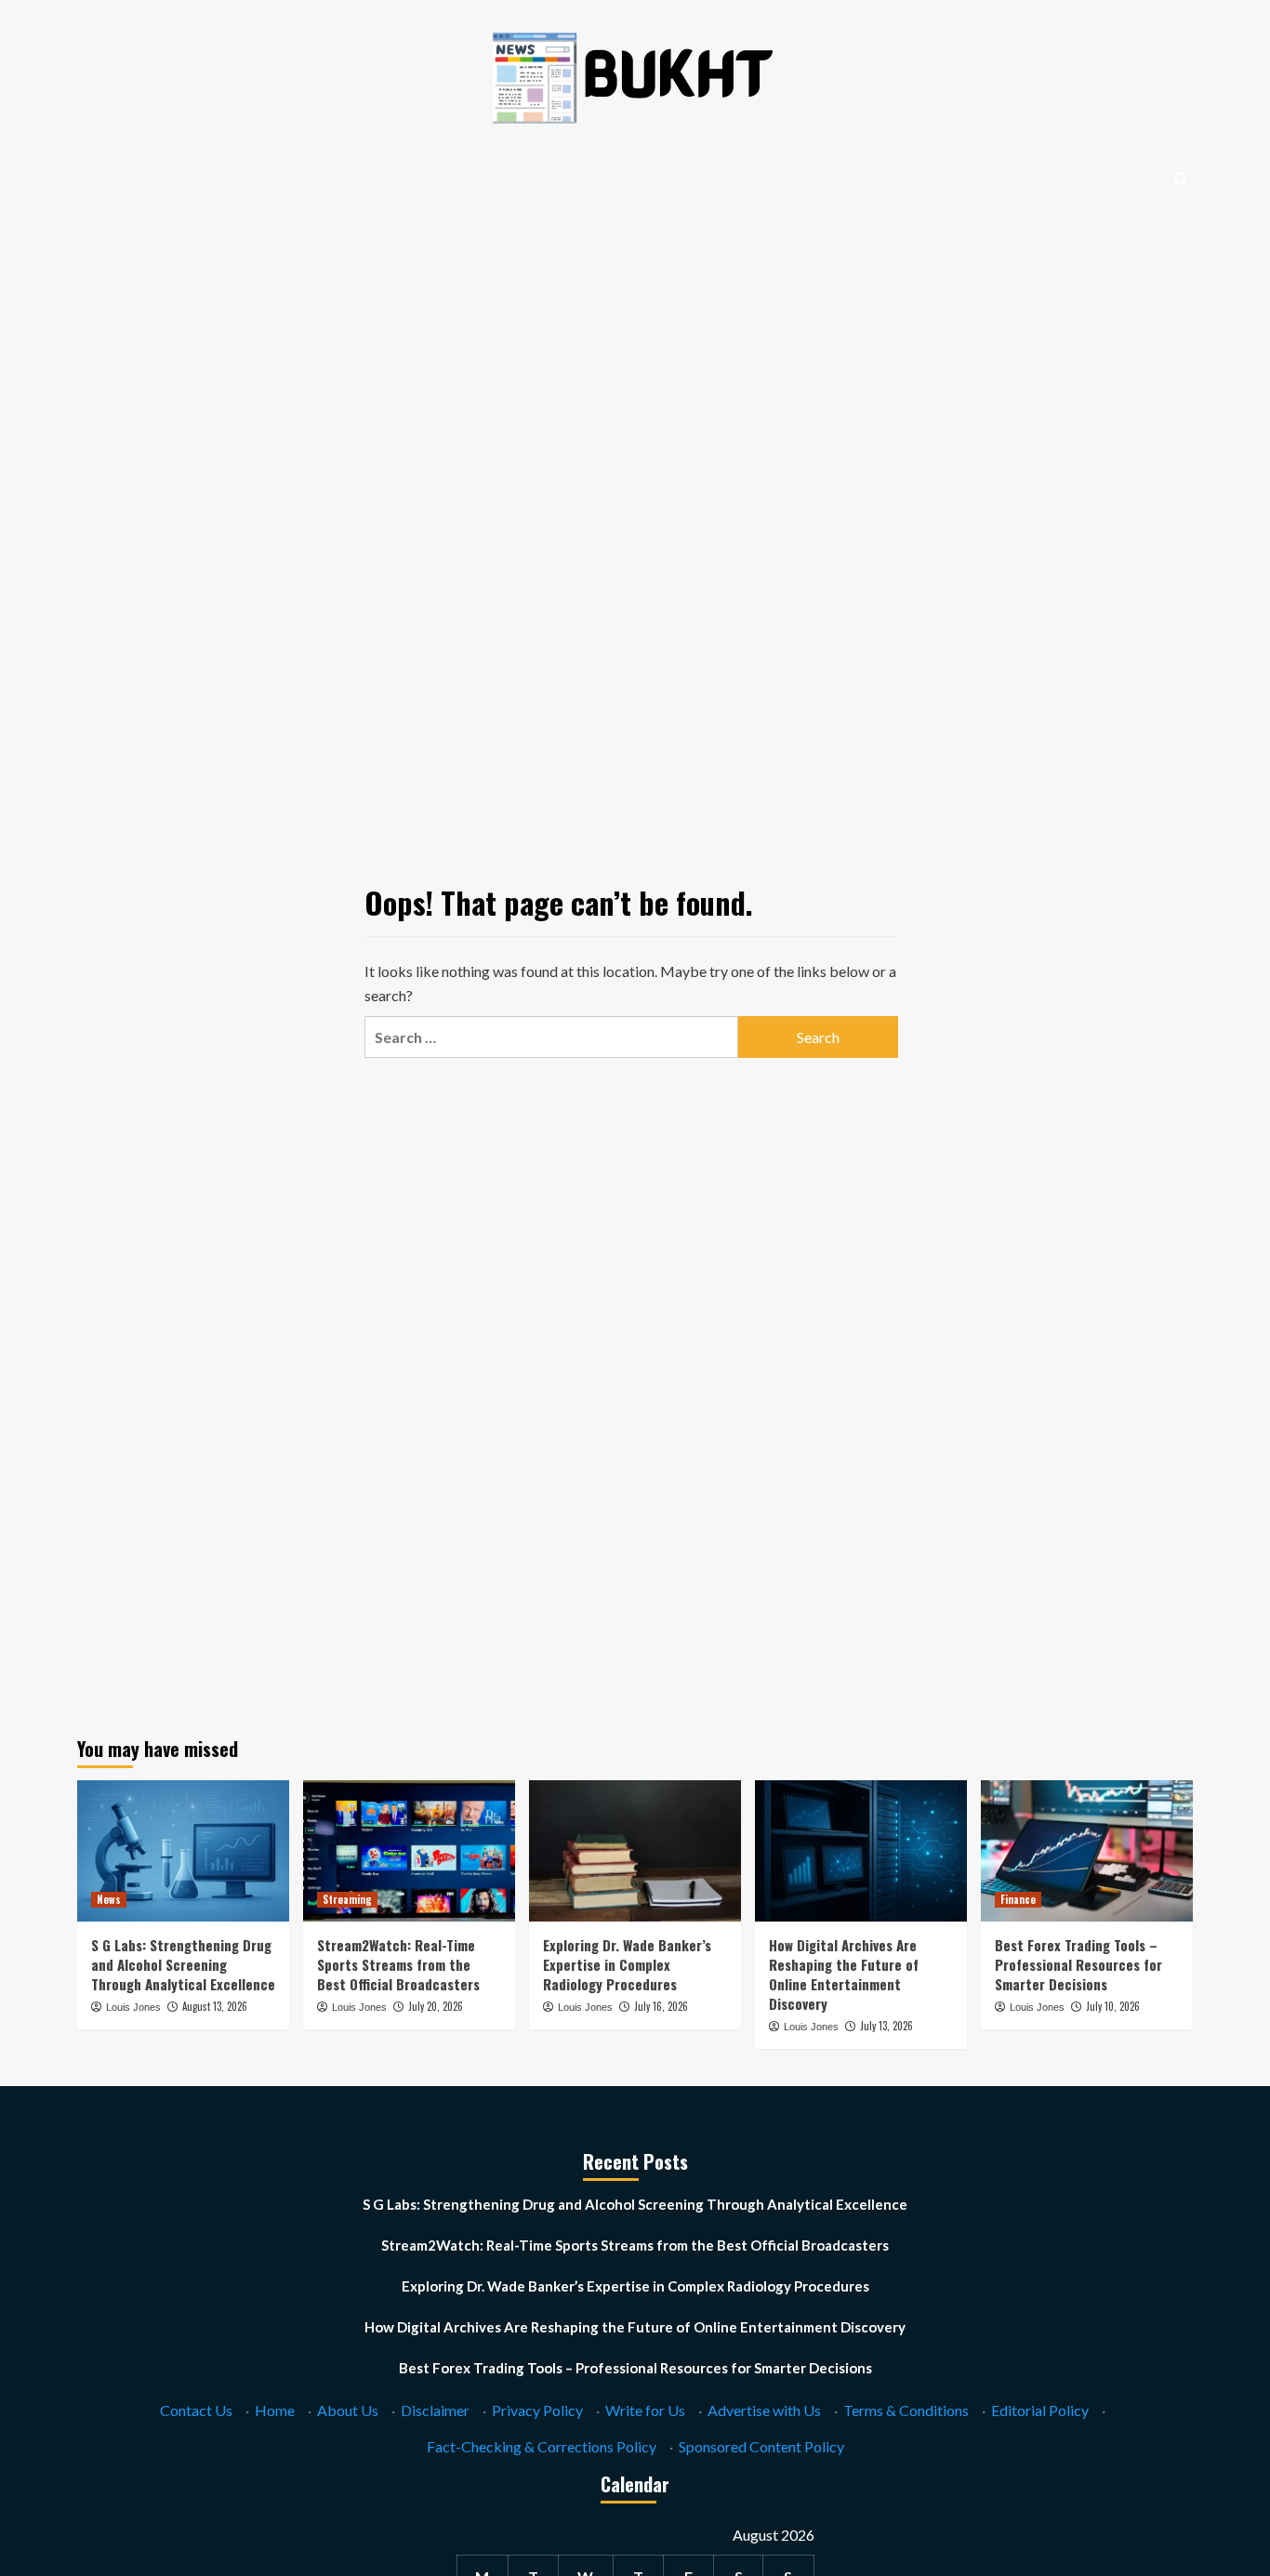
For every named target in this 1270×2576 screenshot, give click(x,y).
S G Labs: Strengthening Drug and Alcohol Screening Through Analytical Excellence (183, 1964)
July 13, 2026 (886, 2026)
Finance (1018, 1899)
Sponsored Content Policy (761, 2446)
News (109, 1899)
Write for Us (645, 2410)
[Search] (1181, 179)
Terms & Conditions (906, 2410)
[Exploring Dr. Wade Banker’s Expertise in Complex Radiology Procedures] (635, 1851)
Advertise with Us (764, 2410)
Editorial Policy (1040, 2410)
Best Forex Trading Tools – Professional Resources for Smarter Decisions (1078, 1964)
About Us (348, 2410)
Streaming (347, 1899)
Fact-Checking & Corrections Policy (542, 2446)
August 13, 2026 (215, 2006)
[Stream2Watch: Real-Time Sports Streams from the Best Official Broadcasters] (409, 1851)
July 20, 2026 (436, 2006)
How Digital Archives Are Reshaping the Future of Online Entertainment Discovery (844, 1974)
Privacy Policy (537, 2410)
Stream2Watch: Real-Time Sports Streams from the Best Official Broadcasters (398, 1964)
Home (275, 2410)
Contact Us (196, 2410)
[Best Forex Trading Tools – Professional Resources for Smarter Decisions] (1087, 1851)
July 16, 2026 (661, 2006)
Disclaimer (435, 2410)
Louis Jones (133, 2007)
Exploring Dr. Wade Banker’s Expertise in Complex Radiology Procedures (627, 1964)
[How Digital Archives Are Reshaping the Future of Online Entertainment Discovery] (861, 1851)
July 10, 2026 (1113, 2006)
